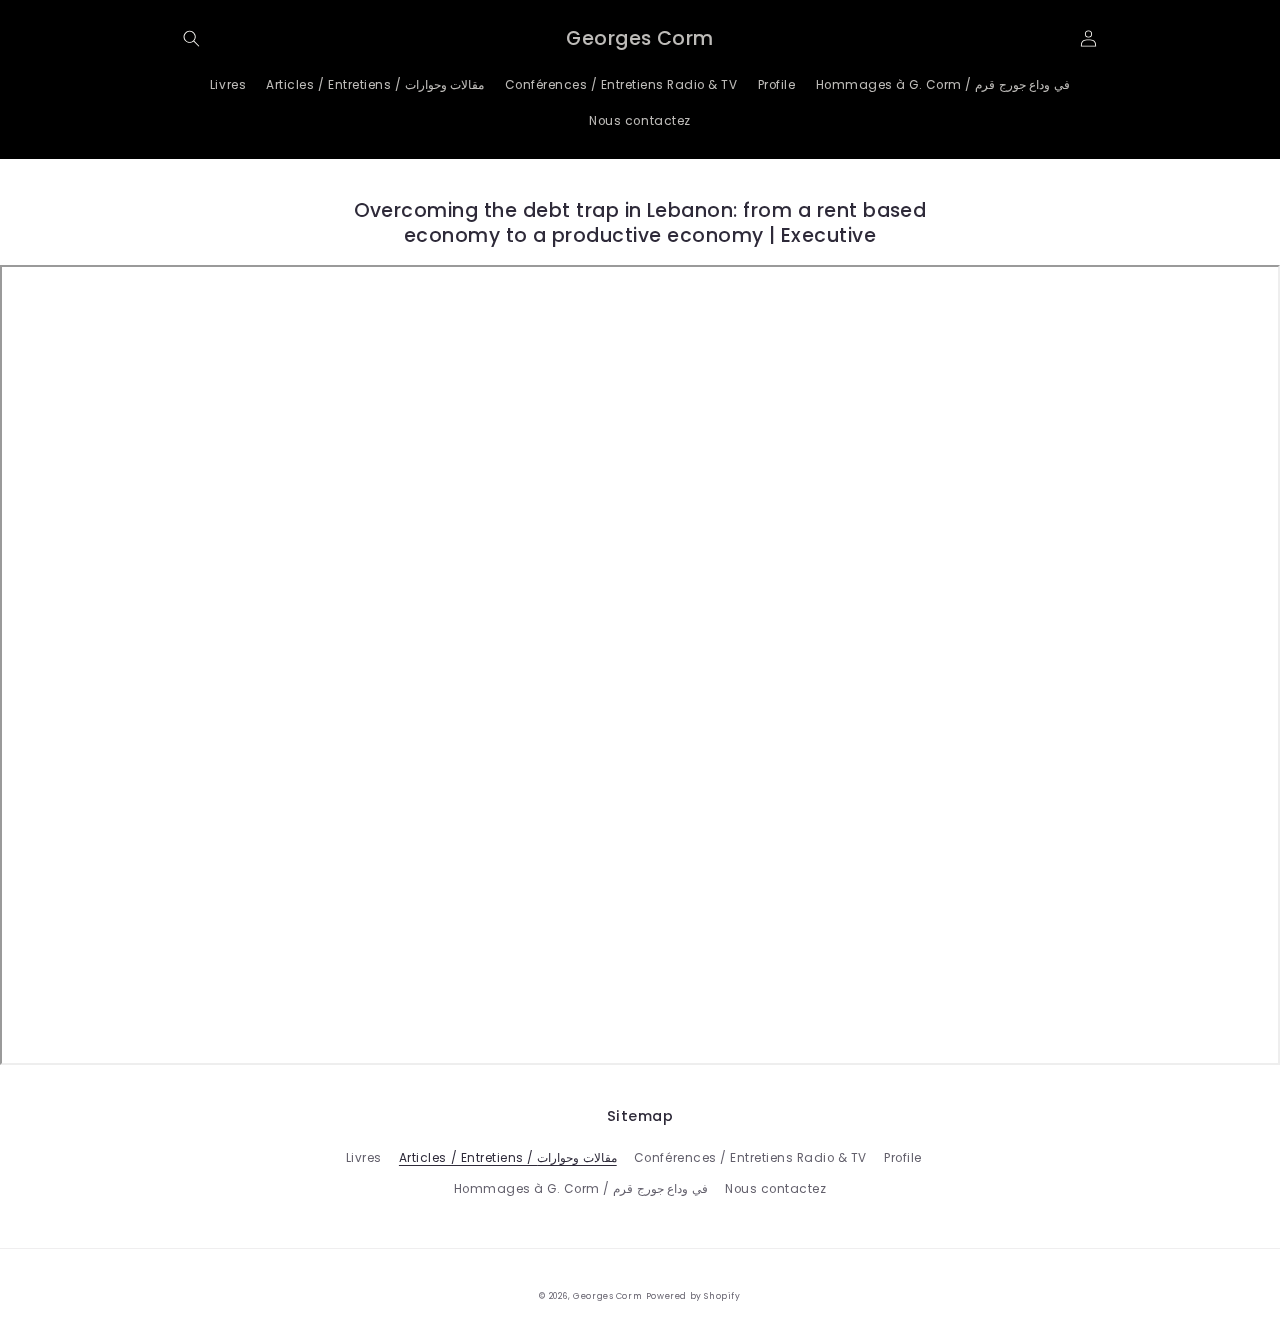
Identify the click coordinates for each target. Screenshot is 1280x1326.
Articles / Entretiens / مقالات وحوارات (508, 1158)
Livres (364, 1158)
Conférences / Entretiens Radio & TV (750, 1158)
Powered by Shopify (693, 1296)
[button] (191, 38)
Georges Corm (607, 1296)
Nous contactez (775, 1189)
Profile (903, 1158)
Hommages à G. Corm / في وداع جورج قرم (581, 1189)
